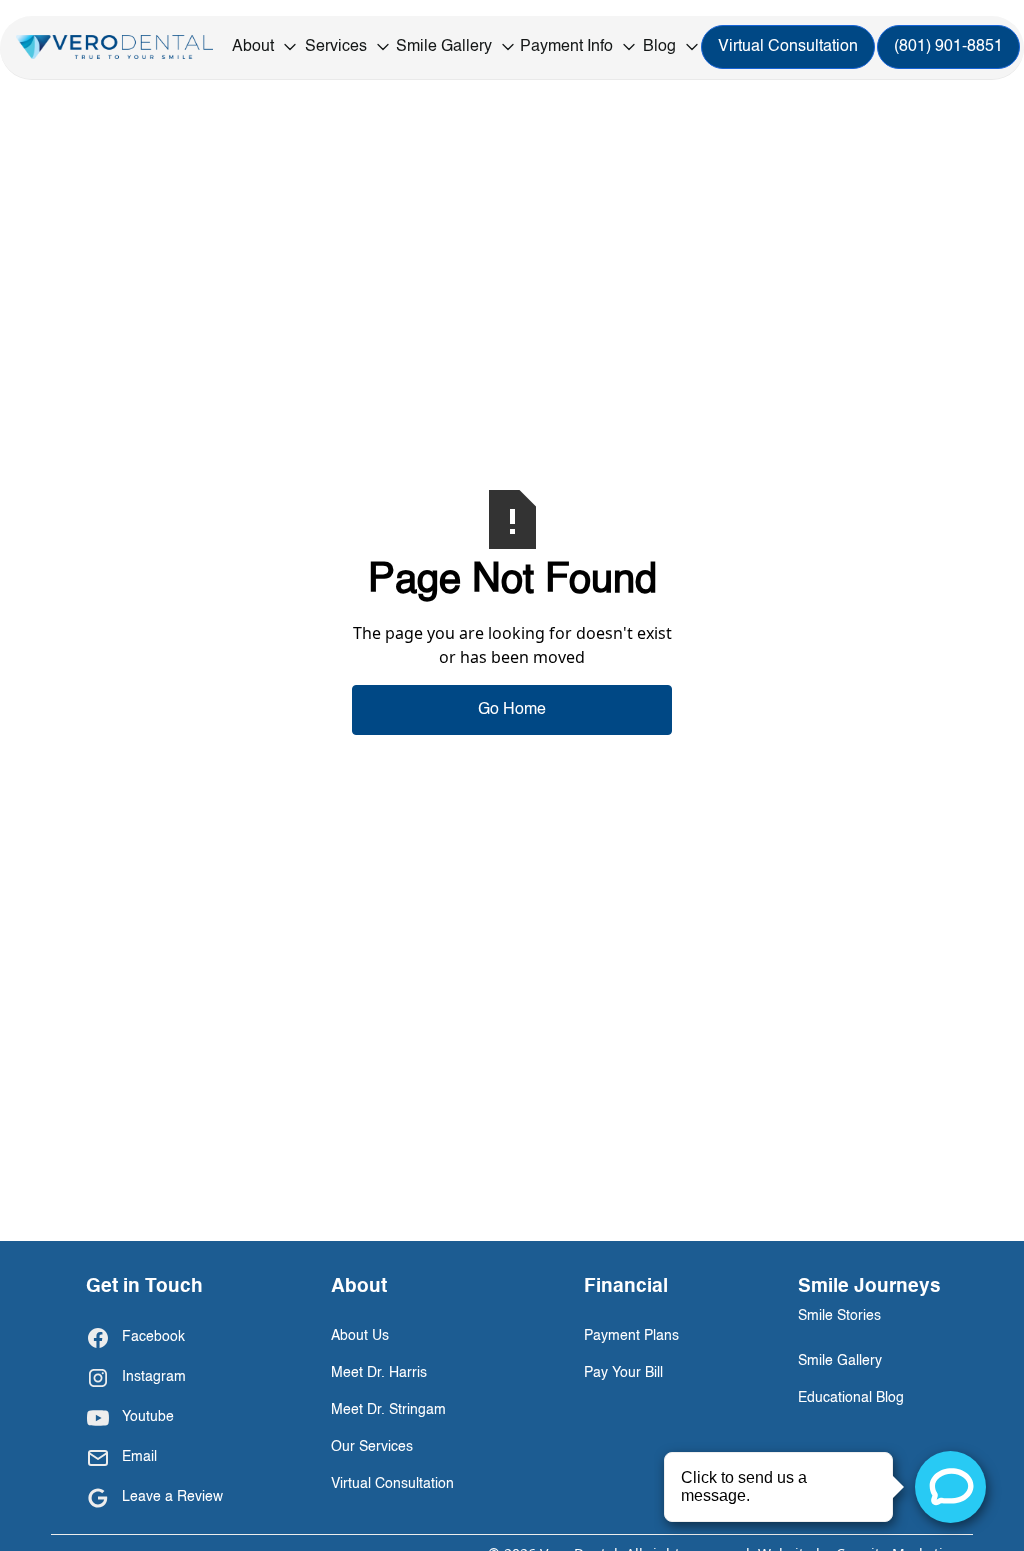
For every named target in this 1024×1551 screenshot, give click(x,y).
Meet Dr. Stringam (388, 1410)
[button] (266, 47)
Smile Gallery (840, 1361)
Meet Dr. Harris (379, 1373)
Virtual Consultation (788, 47)
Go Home (512, 710)
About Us (360, 1336)
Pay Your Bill (623, 1373)
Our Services (372, 1447)
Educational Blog (851, 1398)
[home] (114, 47)
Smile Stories (839, 1316)
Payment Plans (631, 1336)
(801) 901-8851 (948, 47)
